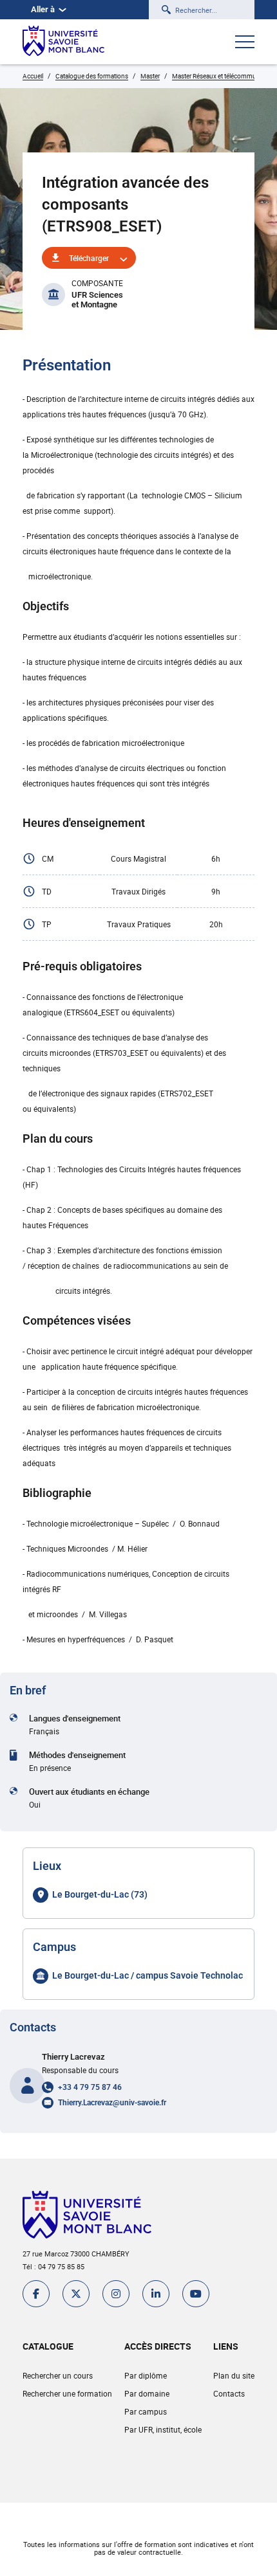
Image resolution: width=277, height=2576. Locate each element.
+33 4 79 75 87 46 (90, 2087)
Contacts (229, 2393)
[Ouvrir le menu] (245, 43)
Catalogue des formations (92, 76)
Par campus (146, 2411)
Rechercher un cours (58, 2375)
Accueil (33, 76)
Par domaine (147, 2393)
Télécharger (89, 258)
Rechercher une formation (67, 2393)
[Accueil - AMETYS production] (63, 42)
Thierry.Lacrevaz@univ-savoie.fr (112, 2103)
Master (150, 76)
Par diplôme (146, 2375)
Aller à (43, 9)
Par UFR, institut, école (163, 2429)
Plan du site (234, 2375)
